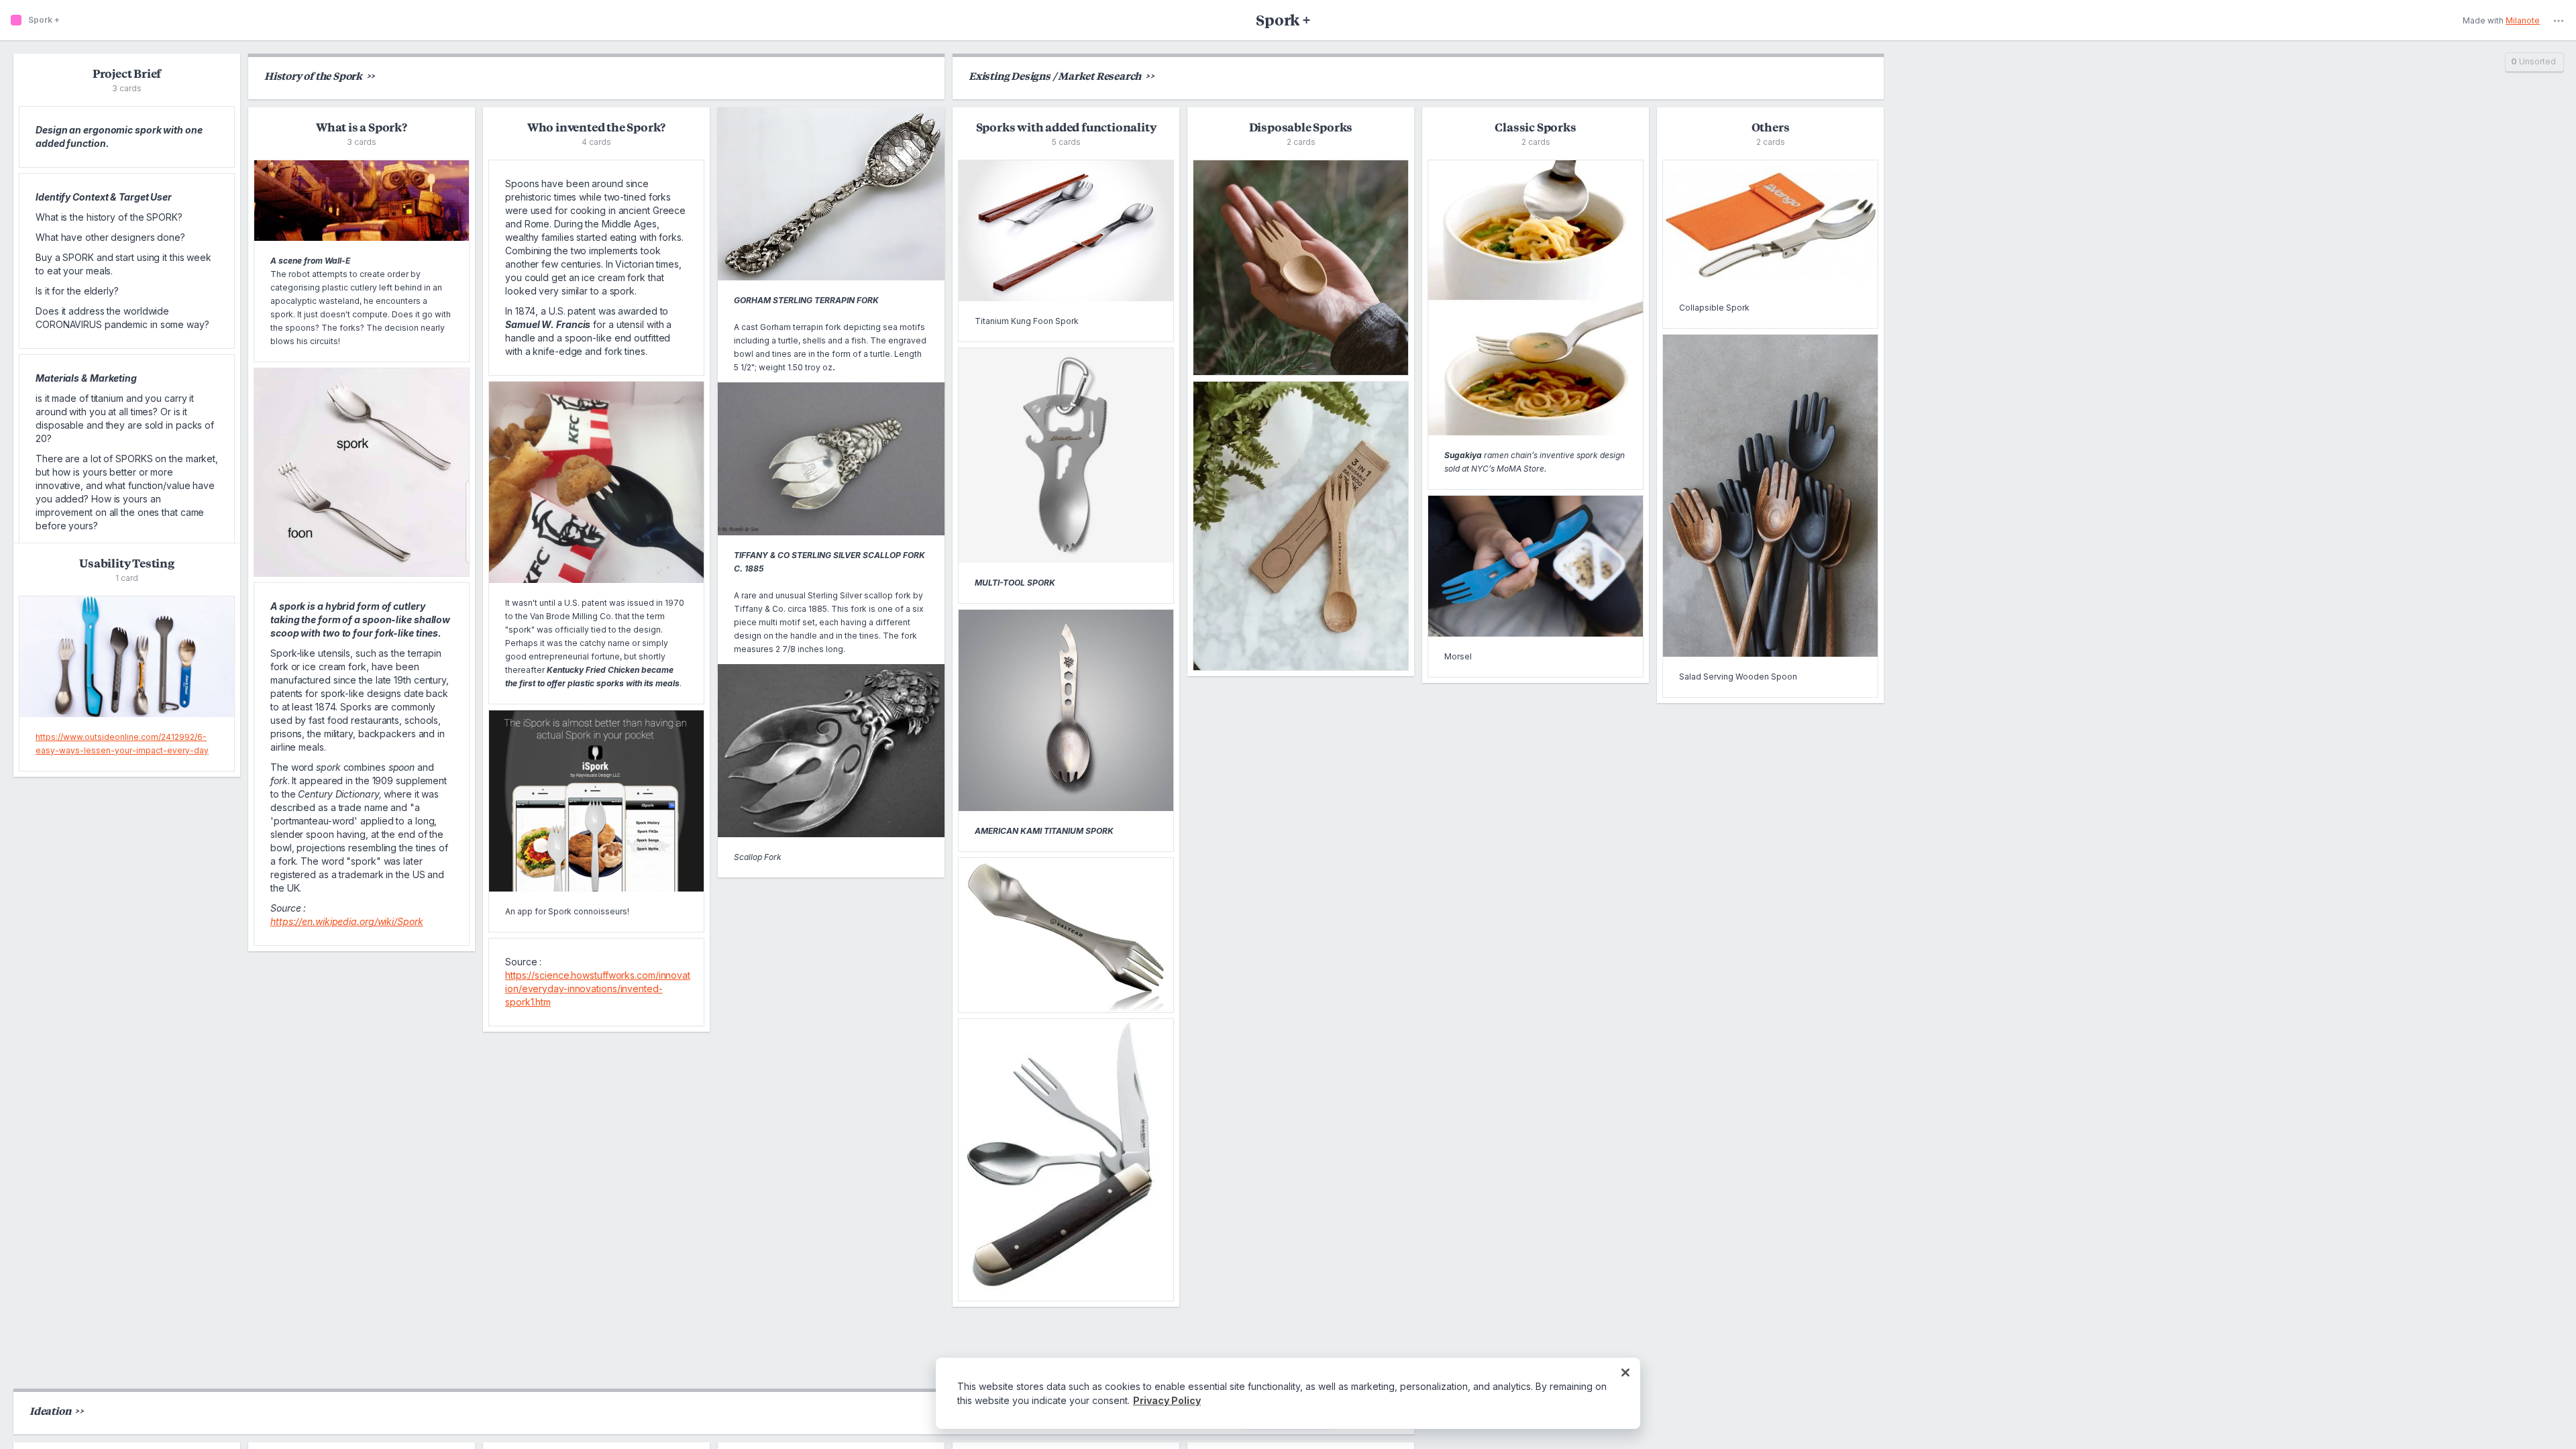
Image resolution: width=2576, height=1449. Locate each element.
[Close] (1625, 1373)
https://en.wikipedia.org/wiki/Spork (347, 921)
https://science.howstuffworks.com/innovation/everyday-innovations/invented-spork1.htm (598, 988)
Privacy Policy (1167, 1400)
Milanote (2523, 21)
